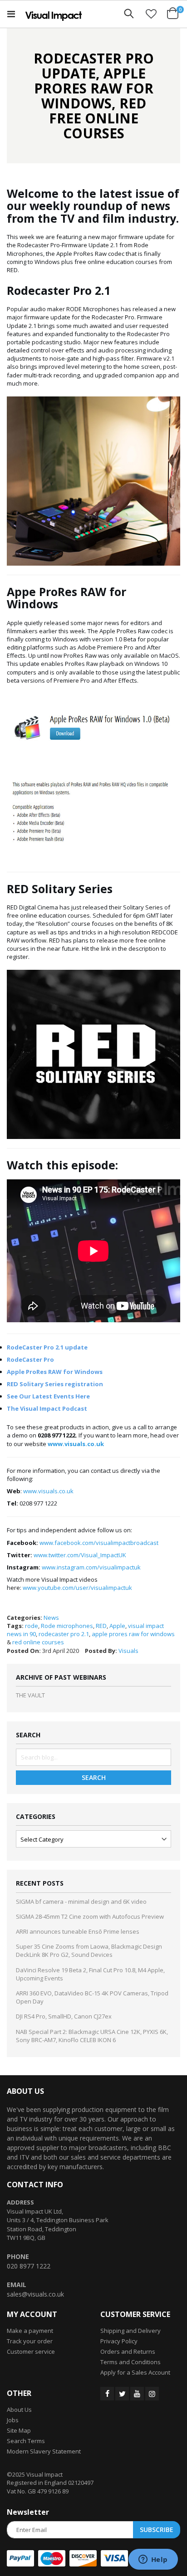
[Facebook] (107, 2394)
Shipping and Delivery (130, 2331)
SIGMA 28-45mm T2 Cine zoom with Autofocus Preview (90, 1916)
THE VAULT (30, 1695)
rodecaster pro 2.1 (64, 1634)
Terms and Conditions (130, 2362)
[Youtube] (137, 2394)
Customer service (31, 2351)
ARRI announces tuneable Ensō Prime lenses (78, 1931)
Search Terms (26, 2441)
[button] (151, 14)
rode (32, 1626)
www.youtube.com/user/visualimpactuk (77, 1588)
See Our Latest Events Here (48, 1396)
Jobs (13, 2420)
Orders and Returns (128, 2351)
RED (101, 1626)
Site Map (19, 2430)
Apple (117, 1626)
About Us (19, 2410)
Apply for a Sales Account (135, 2372)
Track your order (30, 2341)
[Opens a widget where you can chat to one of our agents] (153, 2560)
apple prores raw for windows (133, 1634)
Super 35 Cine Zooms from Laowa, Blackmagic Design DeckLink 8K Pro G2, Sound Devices (89, 1950)
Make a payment (30, 2331)
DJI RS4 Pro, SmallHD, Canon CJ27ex (64, 2016)
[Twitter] (122, 2394)
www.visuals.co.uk (48, 1491)
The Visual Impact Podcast (47, 1408)
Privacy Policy (119, 2341)
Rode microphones (67, 1626)
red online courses (38, 1642)
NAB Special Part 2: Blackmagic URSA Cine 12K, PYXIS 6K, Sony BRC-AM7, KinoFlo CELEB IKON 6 (92, 2036)
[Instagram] (152, 2394)
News (51, 1618)
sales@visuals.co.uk (35, 2294)
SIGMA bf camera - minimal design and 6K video (81, 1901)
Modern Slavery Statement (44, 2451)
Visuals (128, 1651)
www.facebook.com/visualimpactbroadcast (99, 1543)
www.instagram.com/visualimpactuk (91, 1567)
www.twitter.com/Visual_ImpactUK (80, 1555)
